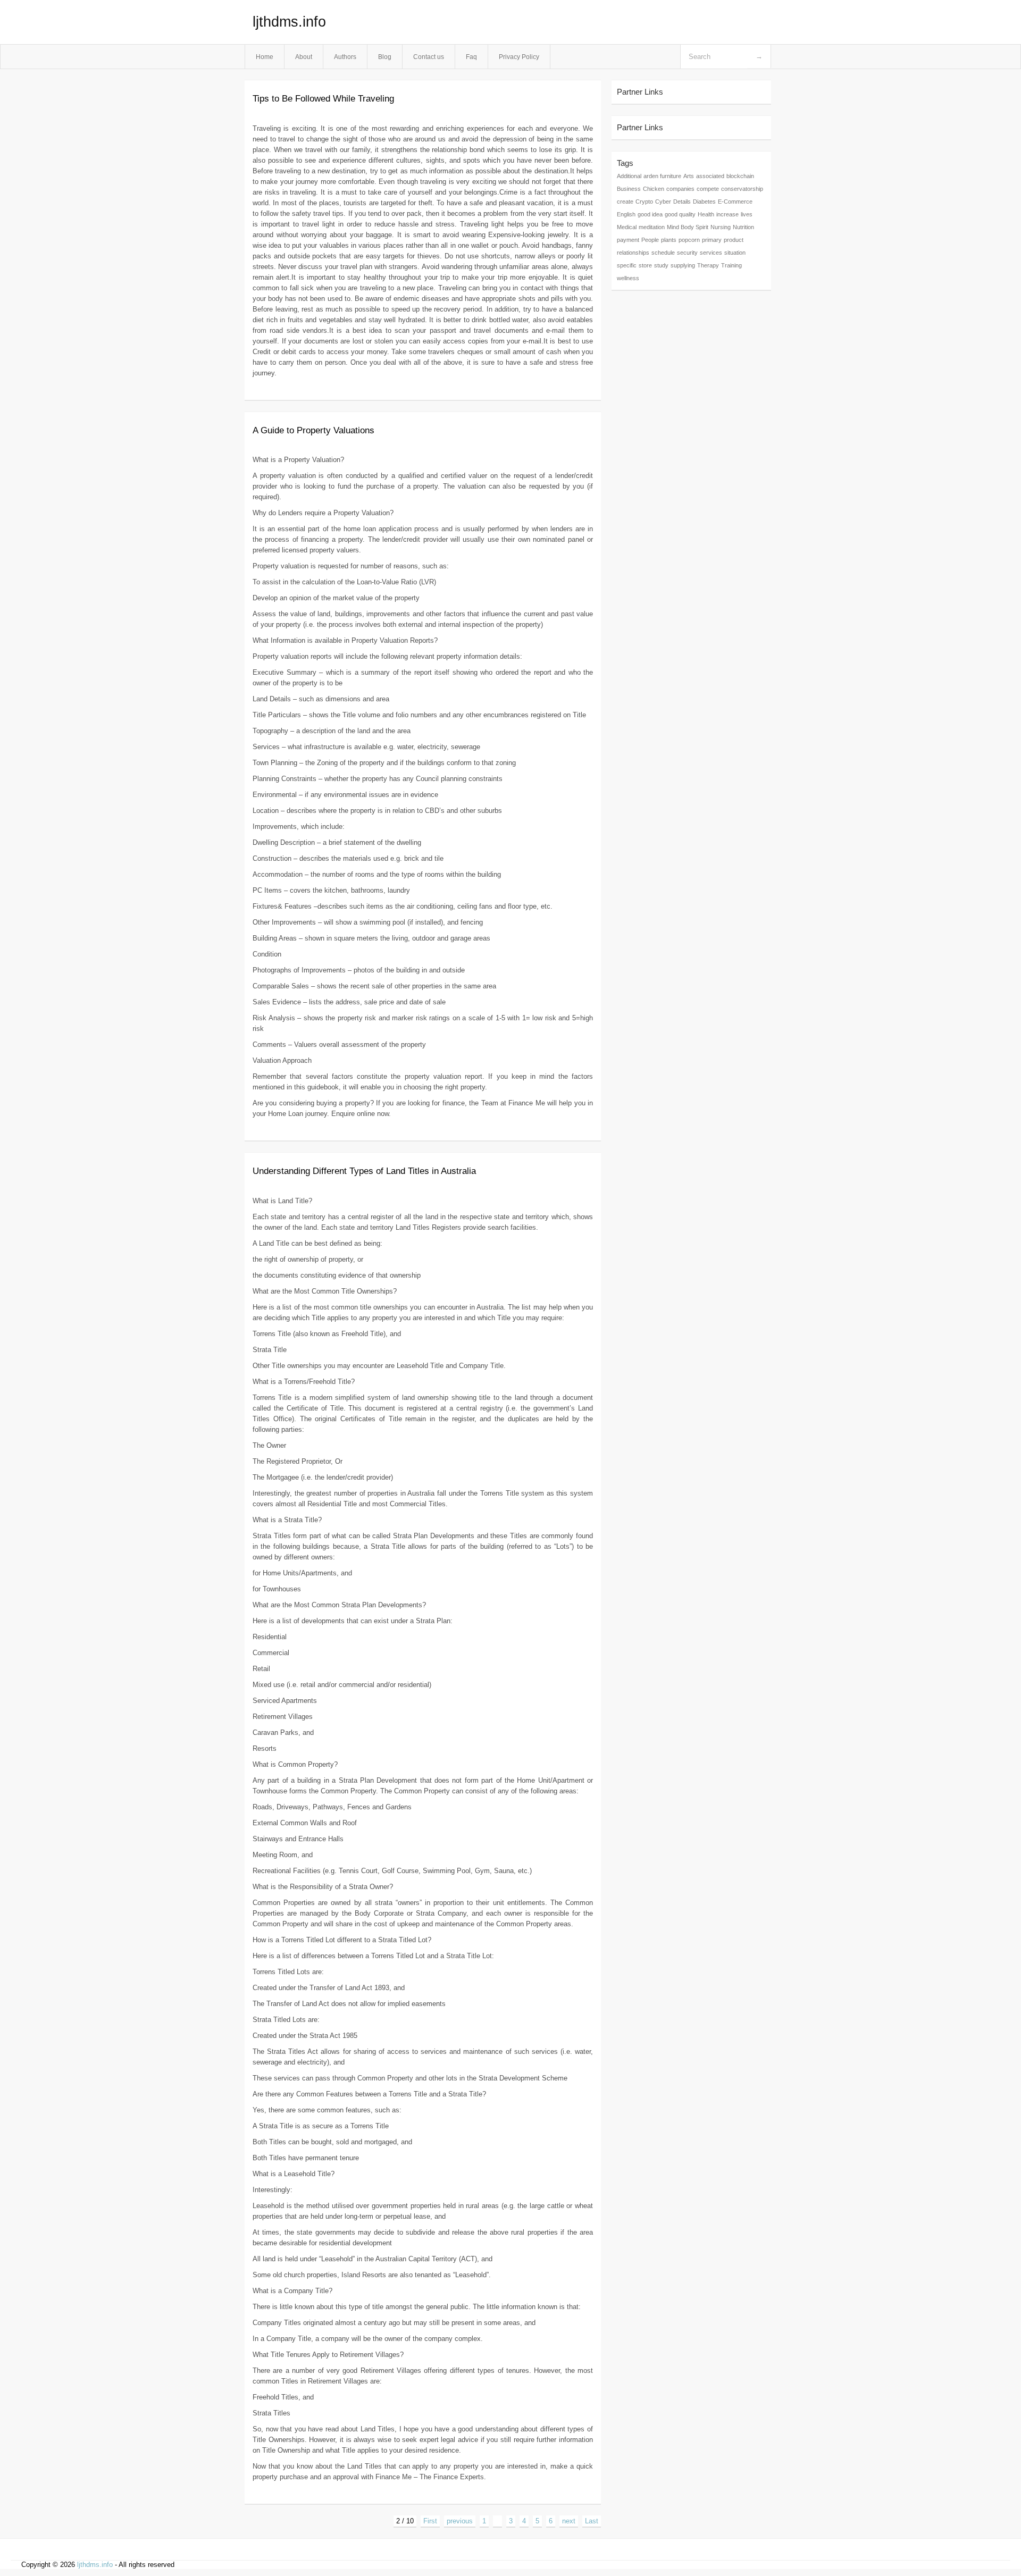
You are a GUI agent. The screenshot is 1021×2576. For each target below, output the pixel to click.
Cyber (663, 202)
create (625, 202)
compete (708, 189)
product (734, 240)
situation (735, 253)
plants (669, 240)
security (687, 253)
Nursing (721, 227)
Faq (471, 57)
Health (706, 214)
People (650, 240)
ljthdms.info (289, 22)
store (645, 265)
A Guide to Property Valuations (313, 430)
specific (627, 265)
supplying (683, 265)
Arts (689, 176)
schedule (663, 253)
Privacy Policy (519, 57)
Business (629, 189)
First (430, 2521)
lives (747, 214)
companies (680, 189)
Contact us (429, 57)
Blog (385, 57)
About (304, 57)
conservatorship (742, 189)
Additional (629, 176)
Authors (345, 57)
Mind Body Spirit (688, 227)
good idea (650, 214)
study (661, 265)
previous (460, 2521)
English (626, 214)
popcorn (689, 240)
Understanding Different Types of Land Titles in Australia (364, 1171)
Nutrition (743, 227)
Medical (627, 227)
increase (727, 214)
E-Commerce (735, 202)
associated (710, 176)
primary (712, 240)
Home (265, 57)
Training (731, 265)
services (711, 253)
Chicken (654, 189)
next (569, 2521)
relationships (633, 253)
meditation (652, 227)
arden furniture (662, 176)
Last (592, 2521)
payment (628, 240)
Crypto (644, 202)
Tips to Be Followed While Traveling (323, 99)
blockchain (740, 176)
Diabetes (704, 202)
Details (682, 202)
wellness (628, 278)
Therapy (708, 265)
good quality (680, 214)
